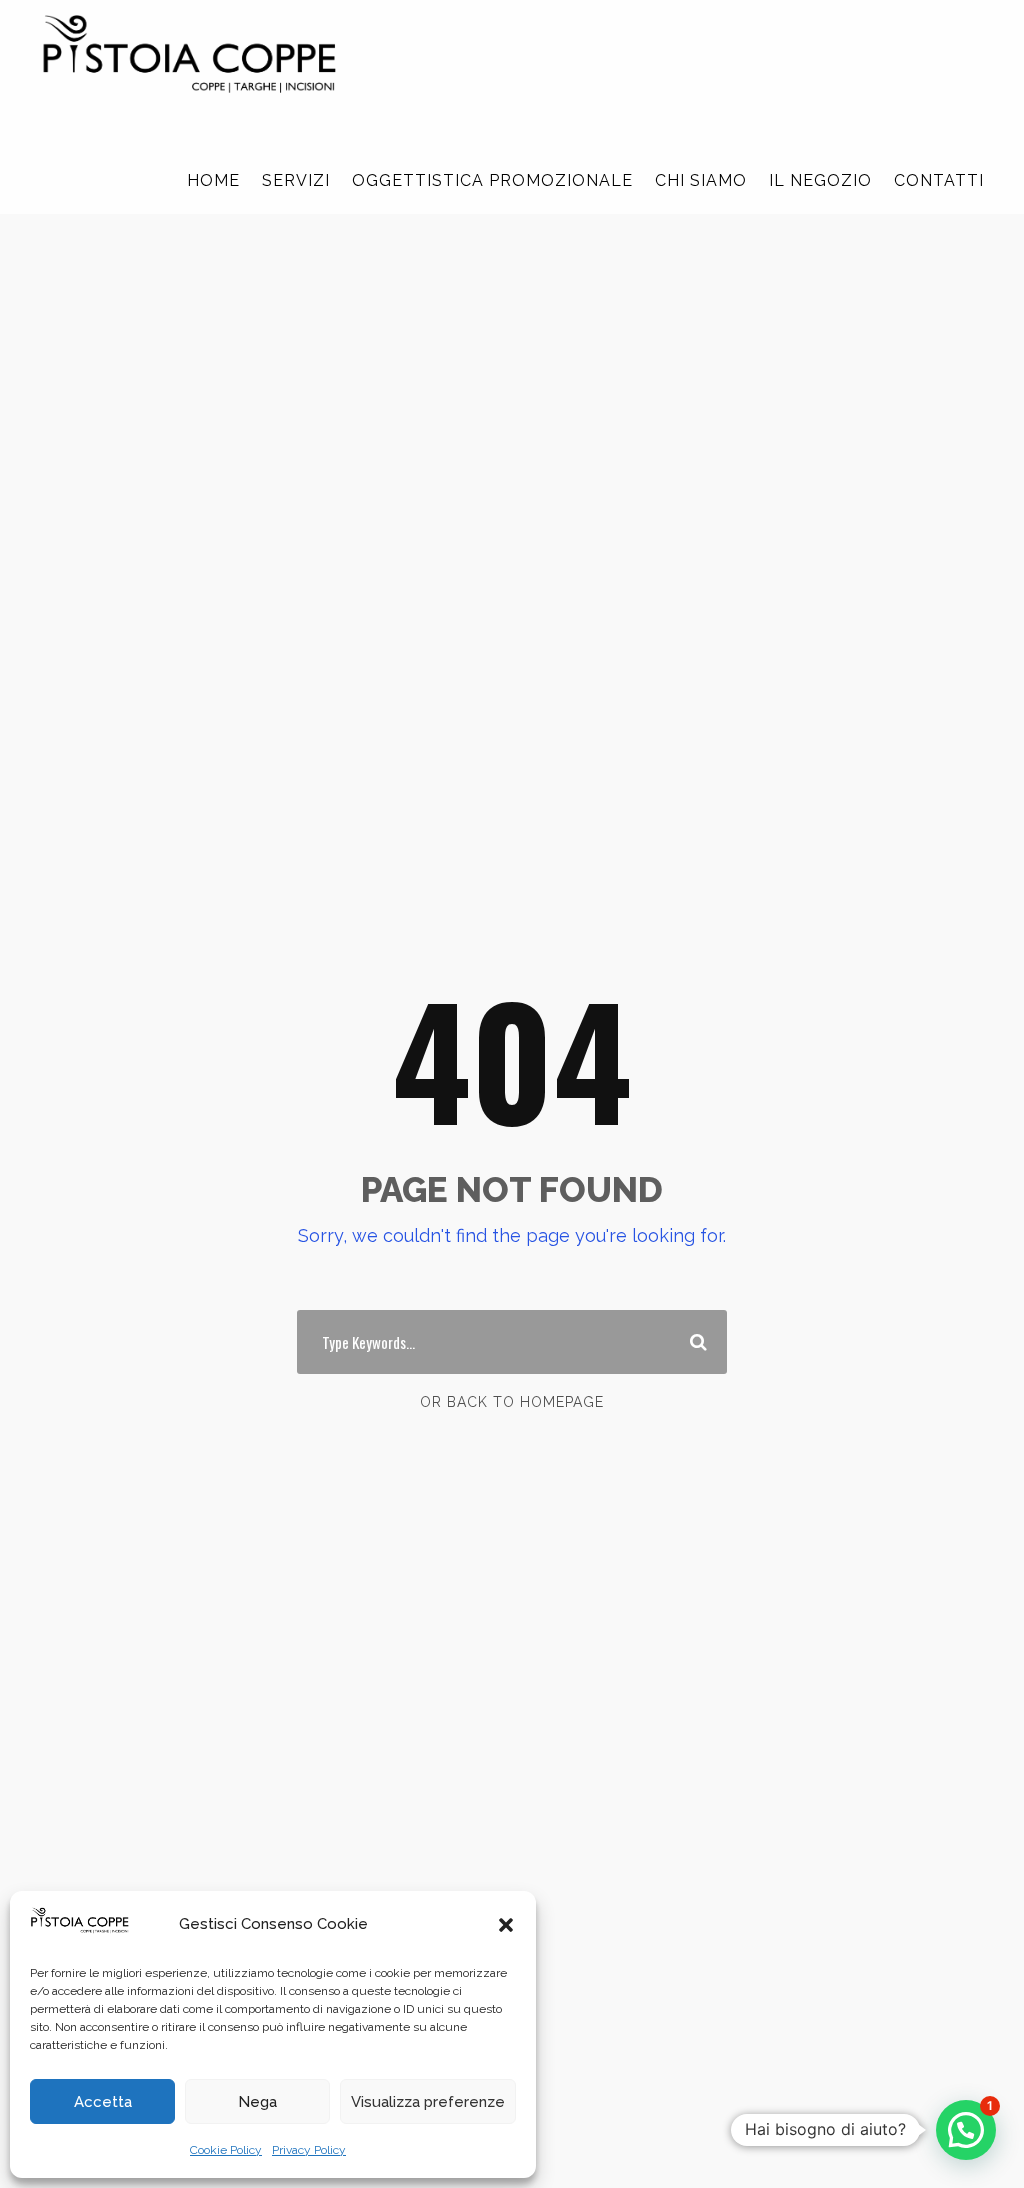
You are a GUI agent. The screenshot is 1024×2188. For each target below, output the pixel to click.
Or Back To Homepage (512, 1402)
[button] (506, 1925)
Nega (257, 2102)
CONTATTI (939, 180)
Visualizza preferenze (428, 2102)
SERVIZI (296, 180)
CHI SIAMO (701, 180)
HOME (213, 180)
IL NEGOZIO (820, 180)
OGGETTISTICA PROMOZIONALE (492, 180)
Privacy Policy (309, 2150)
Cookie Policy (226, 2150)
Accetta (103, 2102)
